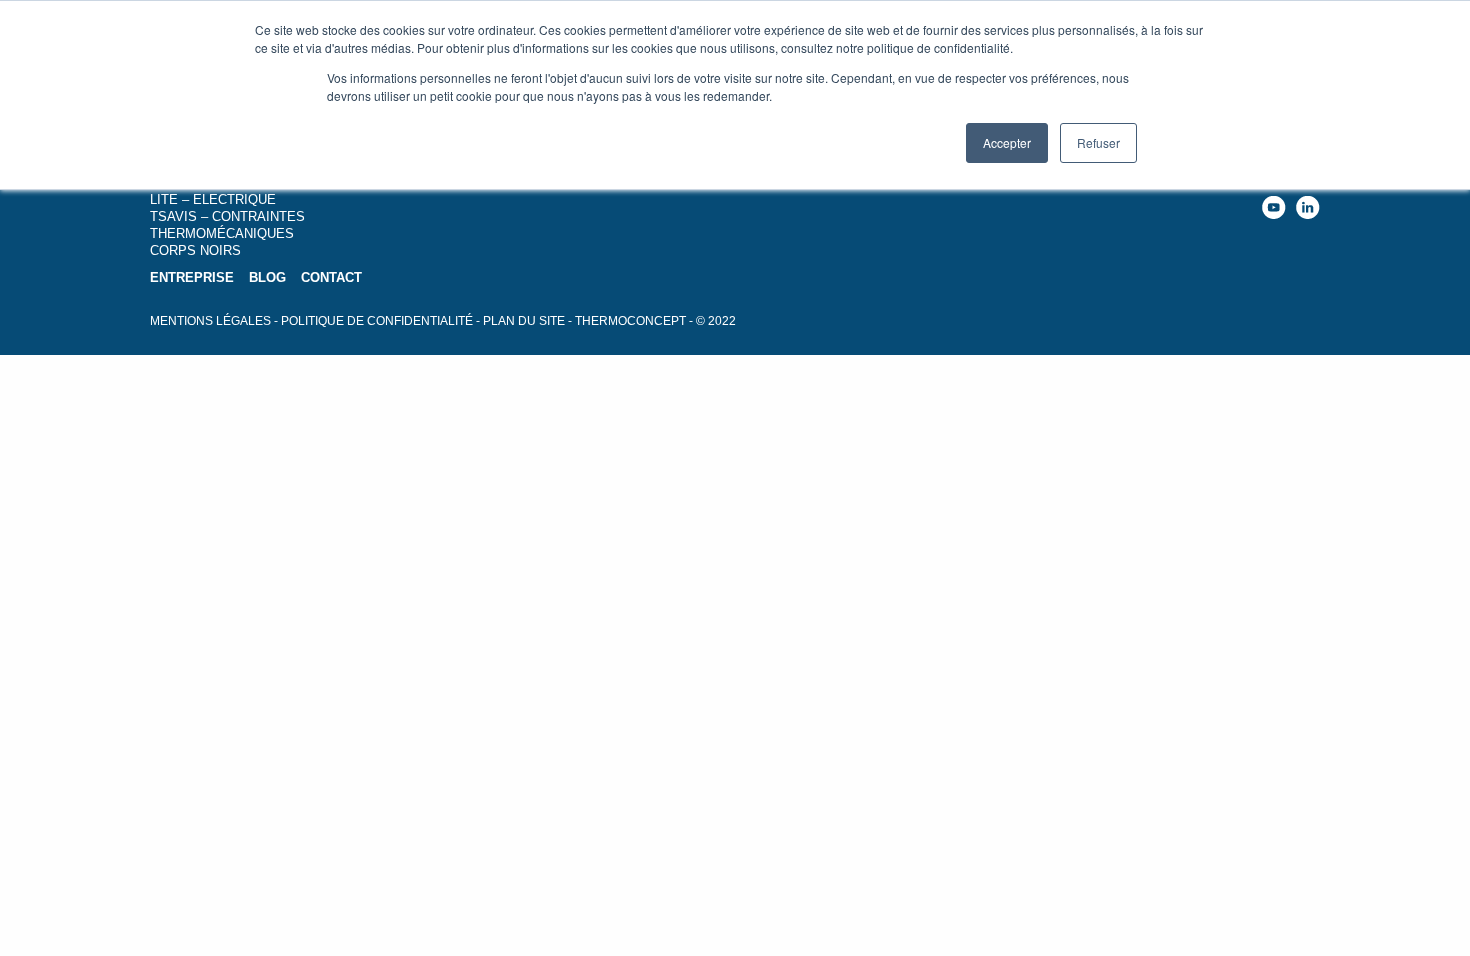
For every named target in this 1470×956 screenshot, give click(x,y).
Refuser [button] (1098, 142)
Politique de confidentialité (377, 321)
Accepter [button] (1007, 142)
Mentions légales (210, 321)
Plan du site (524, 321)
